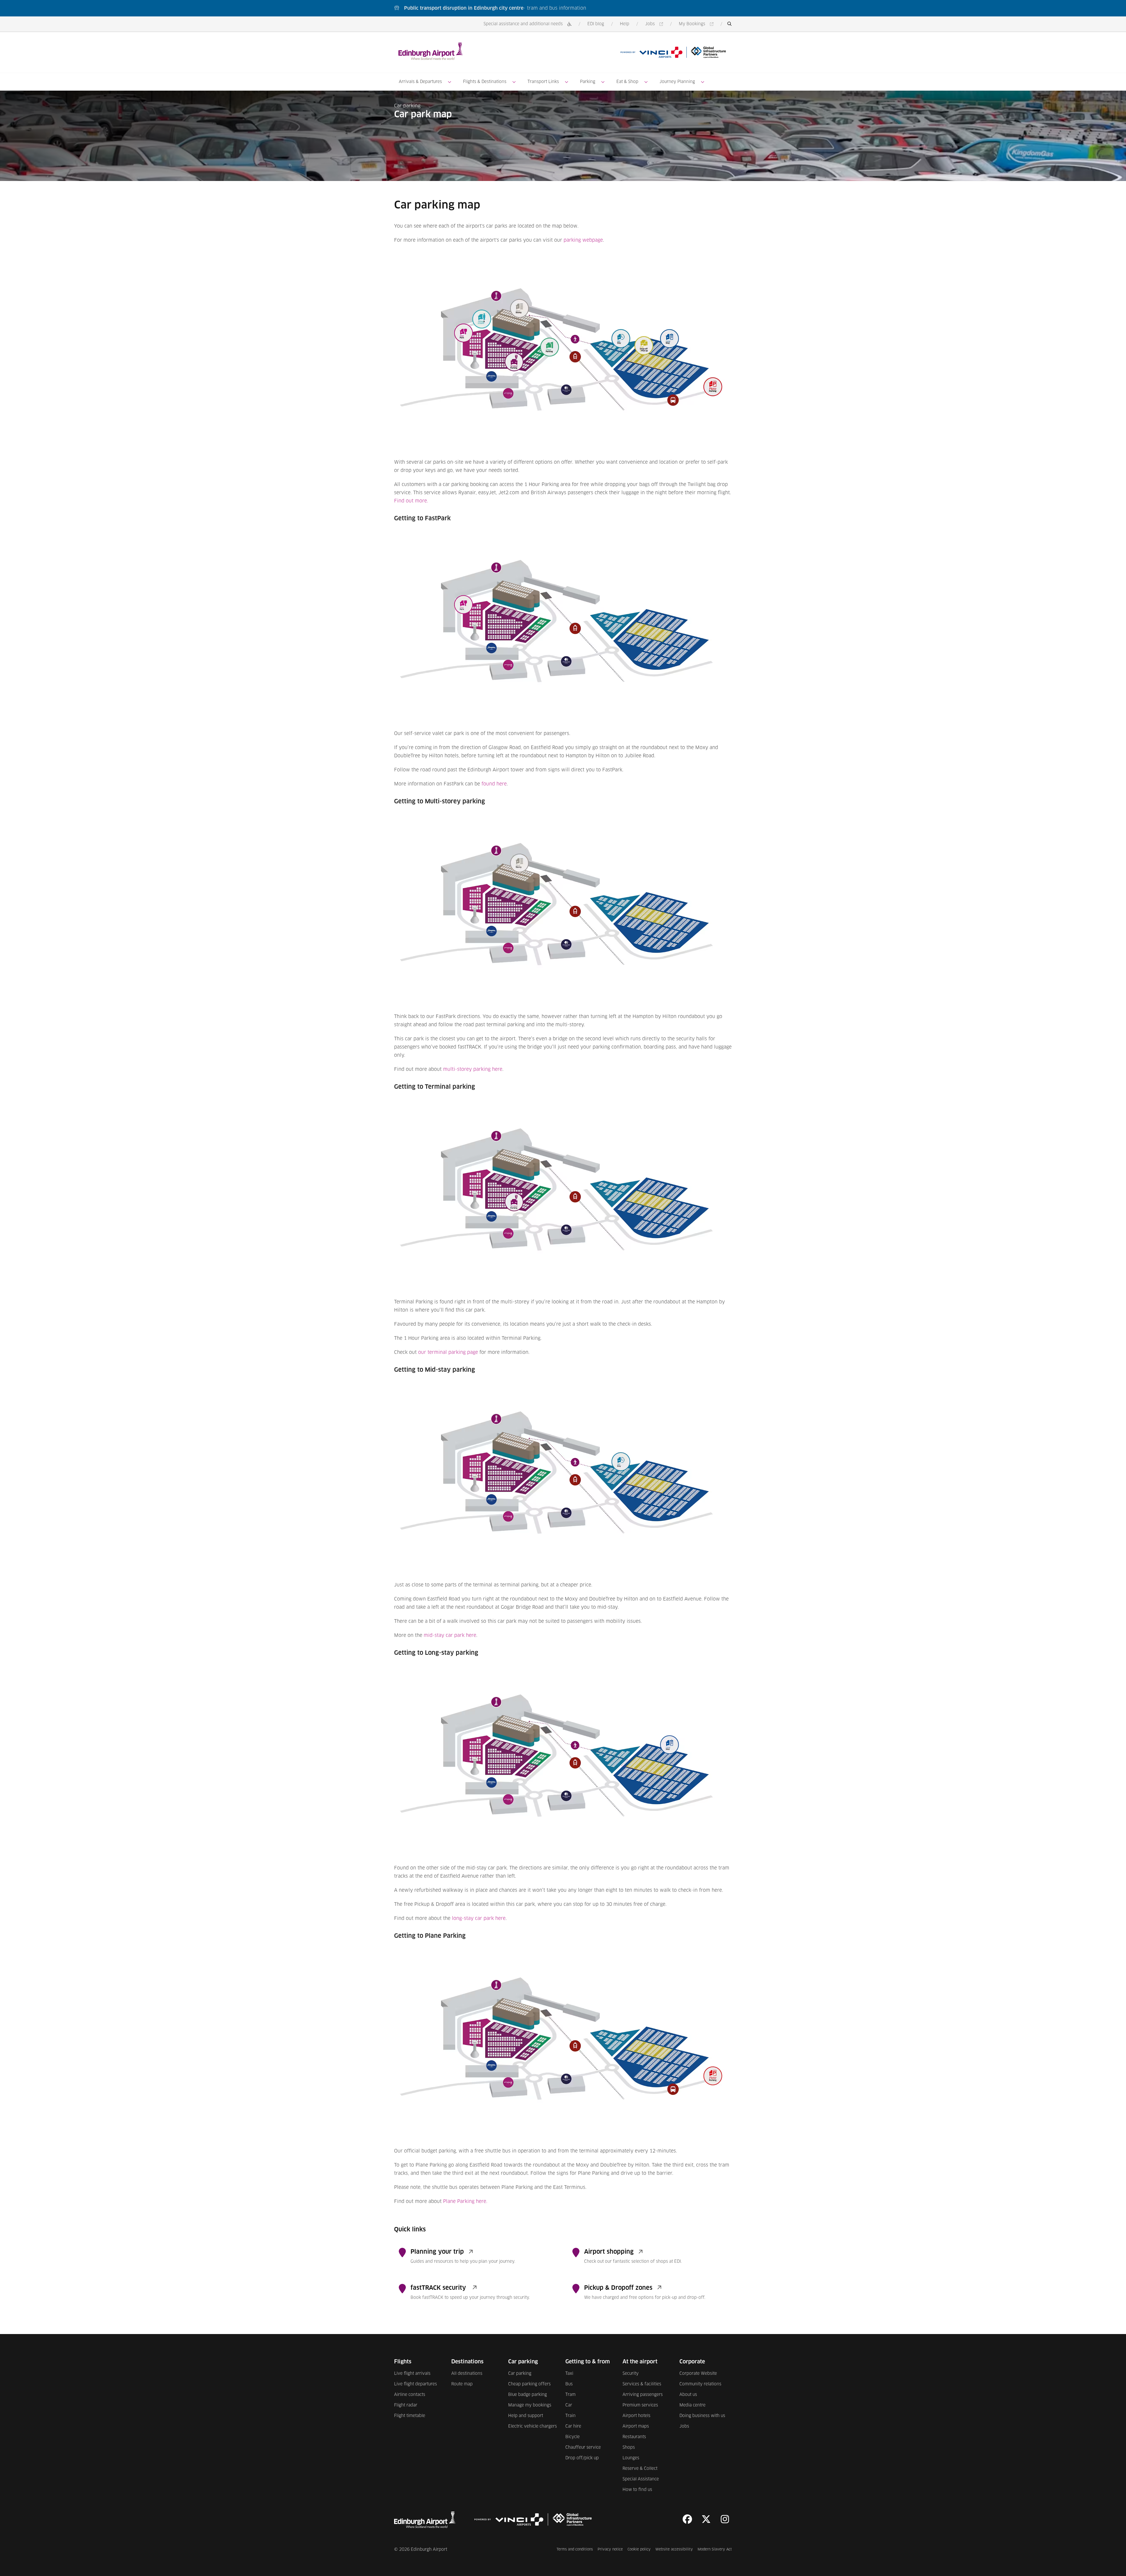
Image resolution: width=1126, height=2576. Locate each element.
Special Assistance (641, 2479)
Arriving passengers (643, 2395)
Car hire (573, 2426)
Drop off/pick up (582, 2458)
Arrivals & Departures (420, 82)
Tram (570, 2395)
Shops (629, 2448)
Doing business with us (702, 2416)
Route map (462, 2384)
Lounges (631, 2458)
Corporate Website (698, 2374)
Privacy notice (610, 2549)
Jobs (655, 24)
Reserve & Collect (640, 2469)
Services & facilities (642, 2384)
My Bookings (697, 24)
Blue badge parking (528, 2395)
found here (494, 784)
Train (570, 2416)
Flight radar (406, 2405)
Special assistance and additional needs (523, 24)
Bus (569, 2384)
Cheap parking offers (529, 2384)
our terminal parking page (448, 1352)
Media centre (692, 2405)
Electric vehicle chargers (533, 2426)
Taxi (569, 2374)
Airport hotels (636, 2416)
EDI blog (596, 24)
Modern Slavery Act (715, 2549)
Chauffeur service (583, 2448)
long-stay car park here (479, 1918)
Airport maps (636, 2426)
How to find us (637, 2490)
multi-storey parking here (473, 1069)
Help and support (526, 2416)
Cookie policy (639, 2549)
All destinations (467, 2374)
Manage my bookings (530, 2405)
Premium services (640, 2405)
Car (569, 2405)
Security (631, 2374)
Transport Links (543, 82)
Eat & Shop (627, 82)
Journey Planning (677, 82)
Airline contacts (410, 2395)
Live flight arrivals (412, 2374)
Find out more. (411, 501)
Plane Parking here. (465, 2201)
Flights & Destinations (485, 82)
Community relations (700, 2384)
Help (625, 24)
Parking (588, 82)
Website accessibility (674, 2549)
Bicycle (573, 2437)
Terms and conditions (575, 2549)
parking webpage (583, 240)
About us (688, 2395)
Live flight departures (416, 2384)
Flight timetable (410, 2416)
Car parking (407, 106)
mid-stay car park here (450, 1635)
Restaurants (634, 2437)
